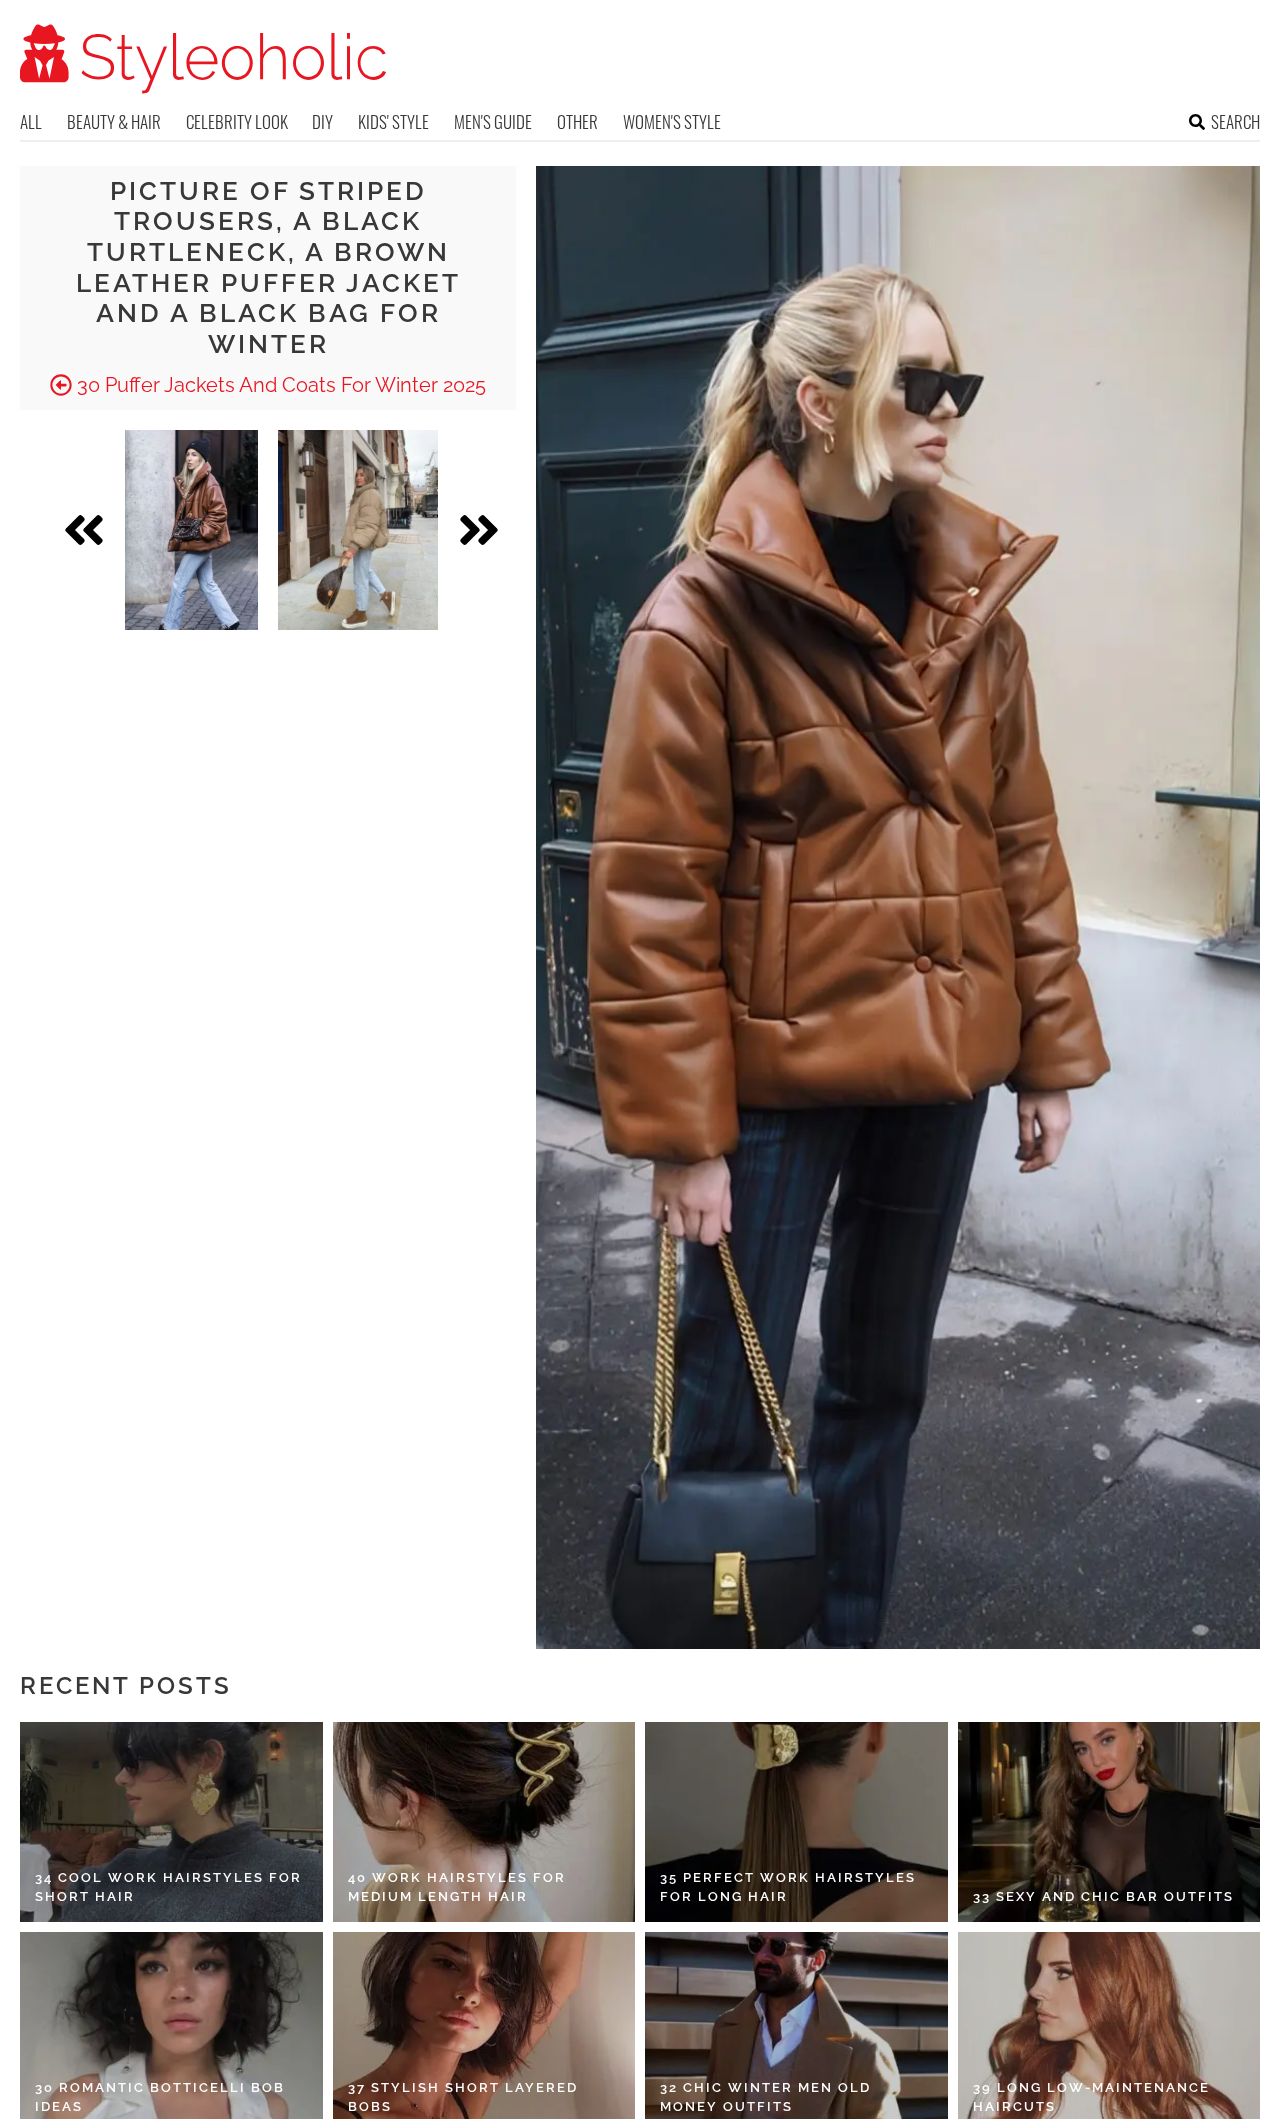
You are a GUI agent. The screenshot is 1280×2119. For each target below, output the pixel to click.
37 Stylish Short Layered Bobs (463, 2097)
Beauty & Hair (114, 121)
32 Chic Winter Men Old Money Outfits (765, 2097)
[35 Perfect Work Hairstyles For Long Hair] (796, 1822)
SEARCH (1235, 121)
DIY (322, 121)
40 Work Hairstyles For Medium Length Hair (457, 1887)
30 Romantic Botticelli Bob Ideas (160, 2097)
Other (577, 121)
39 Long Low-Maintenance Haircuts (1091, 2097)
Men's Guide (493, 121)
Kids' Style (393, 121)
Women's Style (672, 121)
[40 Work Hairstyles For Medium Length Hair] (484, 1822)
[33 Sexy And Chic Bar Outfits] (1109, 1822)
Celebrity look (237, 121)
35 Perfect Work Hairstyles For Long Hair (788, 1887)
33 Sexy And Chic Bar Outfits (1103, 1896)
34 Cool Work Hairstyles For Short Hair (168, 1887)
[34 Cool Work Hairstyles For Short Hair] (171, 1822)
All (31, 121)
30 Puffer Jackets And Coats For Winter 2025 (279, 385)
